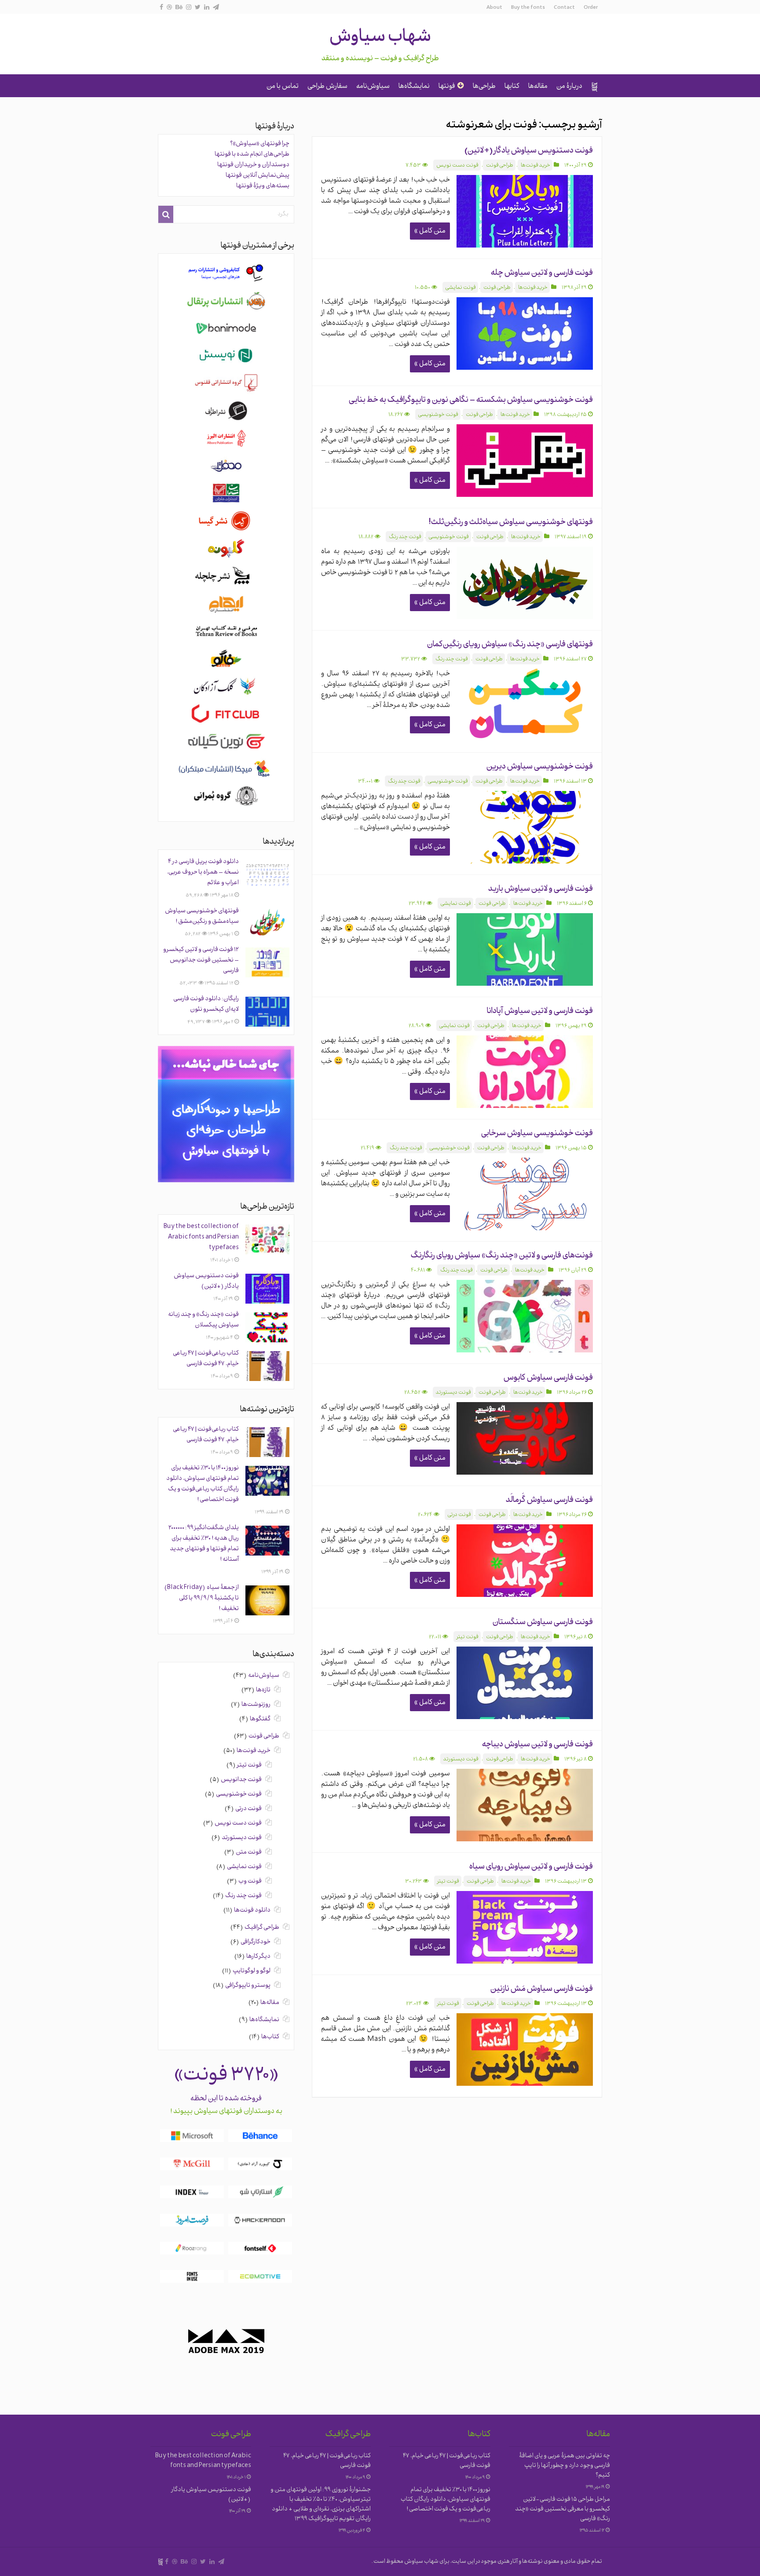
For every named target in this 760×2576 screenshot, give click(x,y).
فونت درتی (459, 1515)
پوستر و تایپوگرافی (248, 1986)
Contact (564, 8)
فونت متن (249, 1853)
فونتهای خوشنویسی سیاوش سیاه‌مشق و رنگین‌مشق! (202, 916)
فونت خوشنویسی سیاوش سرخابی (537, 1134)
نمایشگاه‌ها (414, 87)
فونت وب (250, 1882)
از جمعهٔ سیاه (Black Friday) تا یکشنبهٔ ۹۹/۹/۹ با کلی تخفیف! (201, 1598)
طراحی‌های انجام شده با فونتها (252, 155)
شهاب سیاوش (380, 38)
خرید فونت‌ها (535, 166)
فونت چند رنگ (405, 537)
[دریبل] (169, 7)
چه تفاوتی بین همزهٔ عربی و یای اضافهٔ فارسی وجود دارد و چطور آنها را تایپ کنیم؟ (565, 2466)
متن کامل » (430, 231)
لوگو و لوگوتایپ (252, 1971)
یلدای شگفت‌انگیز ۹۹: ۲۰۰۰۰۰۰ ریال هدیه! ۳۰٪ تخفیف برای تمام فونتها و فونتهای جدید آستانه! (204, 1544)
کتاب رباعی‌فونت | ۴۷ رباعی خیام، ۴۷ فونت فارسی (206, 1359)
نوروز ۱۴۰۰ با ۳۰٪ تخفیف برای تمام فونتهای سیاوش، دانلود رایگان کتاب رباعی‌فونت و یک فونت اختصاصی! (203, 1484)
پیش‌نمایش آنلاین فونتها (258, 176)
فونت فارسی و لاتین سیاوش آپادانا (540, 1011)
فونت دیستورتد (453, 1393)
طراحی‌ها (484, 87)
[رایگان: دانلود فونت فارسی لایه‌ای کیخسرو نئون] (267, 1012)
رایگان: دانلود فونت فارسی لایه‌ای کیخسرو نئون (206, 1004)
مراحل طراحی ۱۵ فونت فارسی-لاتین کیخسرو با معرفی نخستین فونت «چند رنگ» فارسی (563, 2509)
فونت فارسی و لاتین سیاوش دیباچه (537, 1745)
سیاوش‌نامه (373, 87)
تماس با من (283, 87)
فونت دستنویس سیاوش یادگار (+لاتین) (529, 151)
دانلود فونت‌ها (252, 1911)
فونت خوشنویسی (438, 415)
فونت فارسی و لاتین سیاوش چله (542, 273)
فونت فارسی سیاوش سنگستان (543, 1623)
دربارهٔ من (569, 87)
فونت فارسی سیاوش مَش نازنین (542, 1989)
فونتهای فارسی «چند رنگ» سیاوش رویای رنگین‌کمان (510, 645)
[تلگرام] (216, 7)
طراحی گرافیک (262, 1928)
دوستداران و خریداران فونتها (253, 165)
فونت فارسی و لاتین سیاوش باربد (541, 889)
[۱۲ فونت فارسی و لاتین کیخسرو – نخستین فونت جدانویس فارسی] (267, 962)
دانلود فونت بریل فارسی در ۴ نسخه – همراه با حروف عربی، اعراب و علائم (203, 873)
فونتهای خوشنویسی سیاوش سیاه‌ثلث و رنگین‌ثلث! (511, 523)
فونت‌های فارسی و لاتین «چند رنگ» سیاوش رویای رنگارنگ (502, 1256)
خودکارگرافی (256, 1942)
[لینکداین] (207, 7)
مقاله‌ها (538, 87)
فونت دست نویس (457, 166)
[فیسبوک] (161, 7)
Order (591, 8)
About (494, 8)
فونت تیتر (468, 1637)
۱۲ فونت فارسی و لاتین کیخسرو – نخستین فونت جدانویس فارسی (201, 960)
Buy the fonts (528, 8)
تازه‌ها (263, 1690)
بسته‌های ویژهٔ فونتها (263, 186)
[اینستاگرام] (189, 7)
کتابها (512, 87)
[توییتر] (198, 7)
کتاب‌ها (270, 2037)
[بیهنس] (179, 7)
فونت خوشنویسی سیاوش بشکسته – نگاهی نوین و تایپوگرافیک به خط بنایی (471, 400)
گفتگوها (260, 1719)
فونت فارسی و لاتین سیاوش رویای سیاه (531, 1867)
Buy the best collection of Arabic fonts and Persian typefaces (201, 1237)
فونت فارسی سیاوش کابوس (548, 1378)
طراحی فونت (500, 166)
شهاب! (594, 87)
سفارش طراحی (327, 87)
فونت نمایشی (461, 288)
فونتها (447, 87)
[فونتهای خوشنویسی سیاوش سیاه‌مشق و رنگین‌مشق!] (267, 924)
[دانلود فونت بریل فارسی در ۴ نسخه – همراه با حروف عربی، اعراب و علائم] (267, 874)
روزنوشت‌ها (256, 1705)
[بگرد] (166, 214)
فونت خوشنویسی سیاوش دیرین (540, 767)
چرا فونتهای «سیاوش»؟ (260, 144)
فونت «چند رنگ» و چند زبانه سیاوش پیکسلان (203, 1320)
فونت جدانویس (241, 1780)
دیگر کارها (258, 1957)
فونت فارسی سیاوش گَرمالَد (549, 1500)
